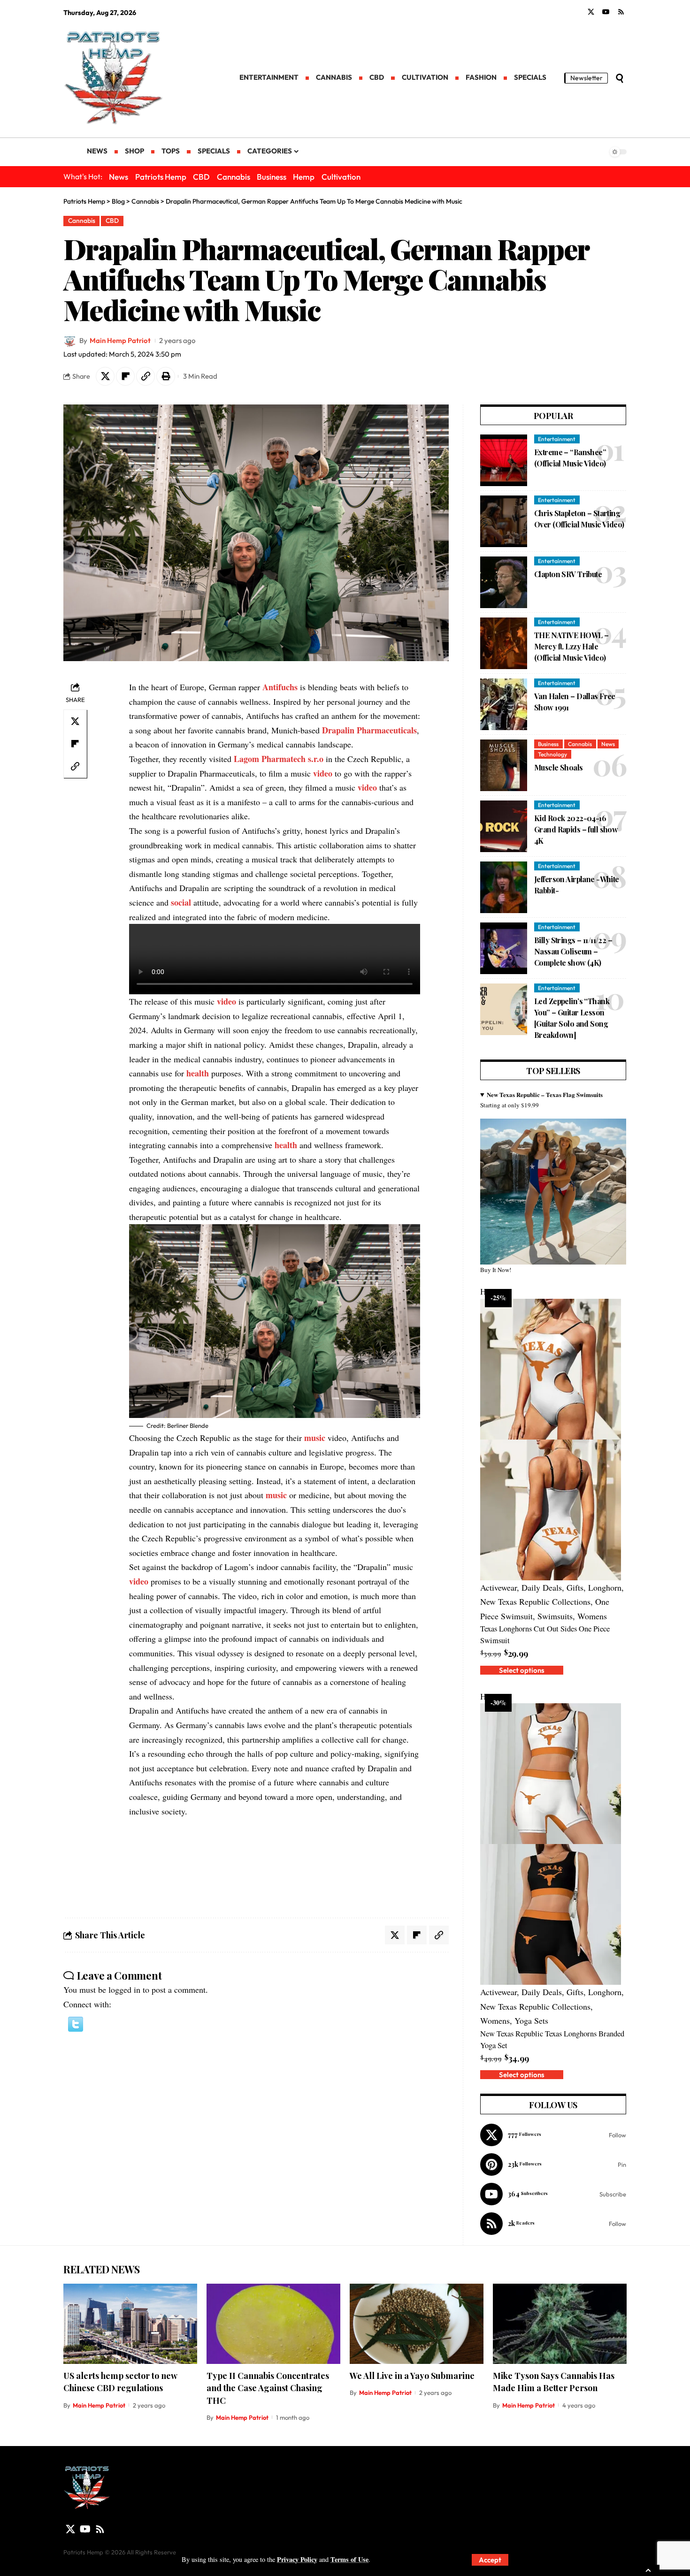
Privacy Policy (297, 2559)
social (181, 902)
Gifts (575, 1587)
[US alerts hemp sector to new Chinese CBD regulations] (130, 2324)
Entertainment (557, 439)
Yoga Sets (531, 2020)
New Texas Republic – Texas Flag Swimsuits (545, 1094)
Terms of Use (349, 2559)
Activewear (498, 1587)
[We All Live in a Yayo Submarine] (417, 2324)
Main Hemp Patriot (120, 340)
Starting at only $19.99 (541, 1100)
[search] (620, 78)
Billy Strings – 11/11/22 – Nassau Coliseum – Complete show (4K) (573, 951)
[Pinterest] (553, 2164)
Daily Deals (542, 1587)
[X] (591, 12)
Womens (592, 1616)
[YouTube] (606, 12)
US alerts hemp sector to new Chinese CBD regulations (120, 2382)
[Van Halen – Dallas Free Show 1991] (504, 704)
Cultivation (341, 177)
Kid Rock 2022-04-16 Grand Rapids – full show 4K (576, 829)
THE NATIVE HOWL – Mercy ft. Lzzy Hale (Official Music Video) (571, 646)
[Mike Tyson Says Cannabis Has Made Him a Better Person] (560, 2324)
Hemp (304, 177)
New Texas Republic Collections (535, 1601)
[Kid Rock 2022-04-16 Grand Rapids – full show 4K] (504, 826)
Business (272, 177)
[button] (76, 2023)
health (198, 1073)
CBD (201, 177)
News (119, 177)
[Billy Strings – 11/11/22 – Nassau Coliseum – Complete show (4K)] (504, 948)
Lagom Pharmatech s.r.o (279, 759)
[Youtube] (553, 2194)
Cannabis (234, 177)
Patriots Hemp (161, 177)
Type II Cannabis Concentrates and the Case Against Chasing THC (268, 2388)
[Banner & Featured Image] (553, 1191)
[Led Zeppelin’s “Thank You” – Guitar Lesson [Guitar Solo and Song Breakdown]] (504, 1009)
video (323, 773)
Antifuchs (280, 687)
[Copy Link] (146, 376)
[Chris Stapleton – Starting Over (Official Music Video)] (504, 521)
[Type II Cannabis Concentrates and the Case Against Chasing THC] (273, 2324)
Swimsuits (555, 1616)
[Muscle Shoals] (504, 765)
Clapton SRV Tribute (568, 574)
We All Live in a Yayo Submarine (412, 2376)
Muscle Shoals (559, 767)
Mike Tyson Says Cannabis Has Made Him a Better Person (554, 2382)
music (315, 1438)
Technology (552, 754)
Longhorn (605, 1587)
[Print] (166, 376)
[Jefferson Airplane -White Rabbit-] (504, 887)
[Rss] (621, 12)
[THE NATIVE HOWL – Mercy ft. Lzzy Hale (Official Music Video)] (504, 643)
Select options (522, 1670)
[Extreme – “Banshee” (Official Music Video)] (504, 460)
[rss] (553, 2224)
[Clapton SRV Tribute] (504, 582)
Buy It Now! (496, 1270)
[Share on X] (105, 376)
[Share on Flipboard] (125, 376)
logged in (124, 1989)
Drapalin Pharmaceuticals (369, 730)
